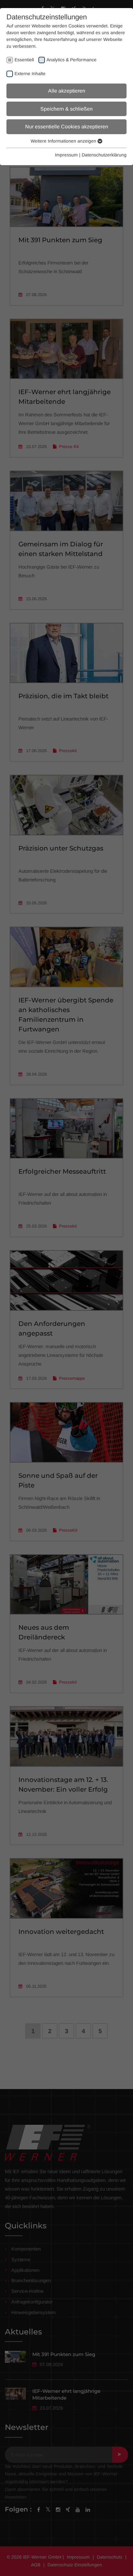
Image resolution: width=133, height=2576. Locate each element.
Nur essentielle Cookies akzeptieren (67, 127)
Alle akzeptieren (67, 91)
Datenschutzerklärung (104, 155)
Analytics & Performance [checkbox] (72, 60)
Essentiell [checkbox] (24, 60)
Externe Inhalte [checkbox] (30, 74)
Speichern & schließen (66, 109)
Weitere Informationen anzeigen (64, 141)
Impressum (66, 155)
